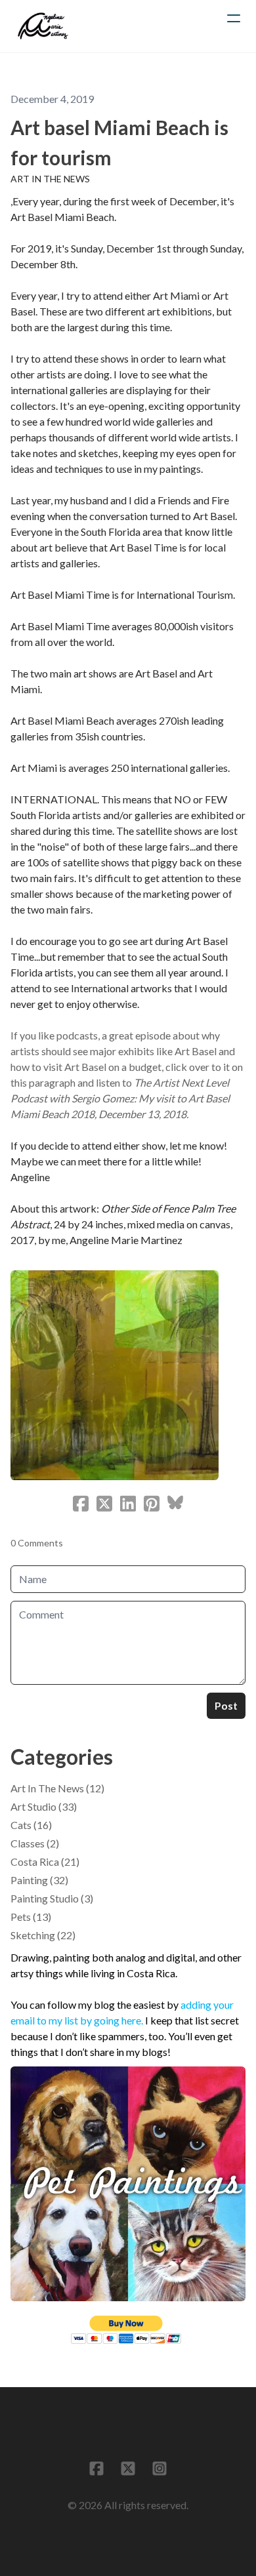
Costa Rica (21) (45, 1862)
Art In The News (50, 179)
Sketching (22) (43, 1935)
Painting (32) (39, 1880)
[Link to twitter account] (128, 2468)
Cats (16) (31, 1825)
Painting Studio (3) (52, 1898)
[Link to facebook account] (96, 2468)
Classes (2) (35, 1843)
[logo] (43, 26)
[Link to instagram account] (160, 2468)
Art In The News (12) (57, 1788)
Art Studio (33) (44, 1806)
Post (226, 1705)
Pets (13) (31, 1917)
